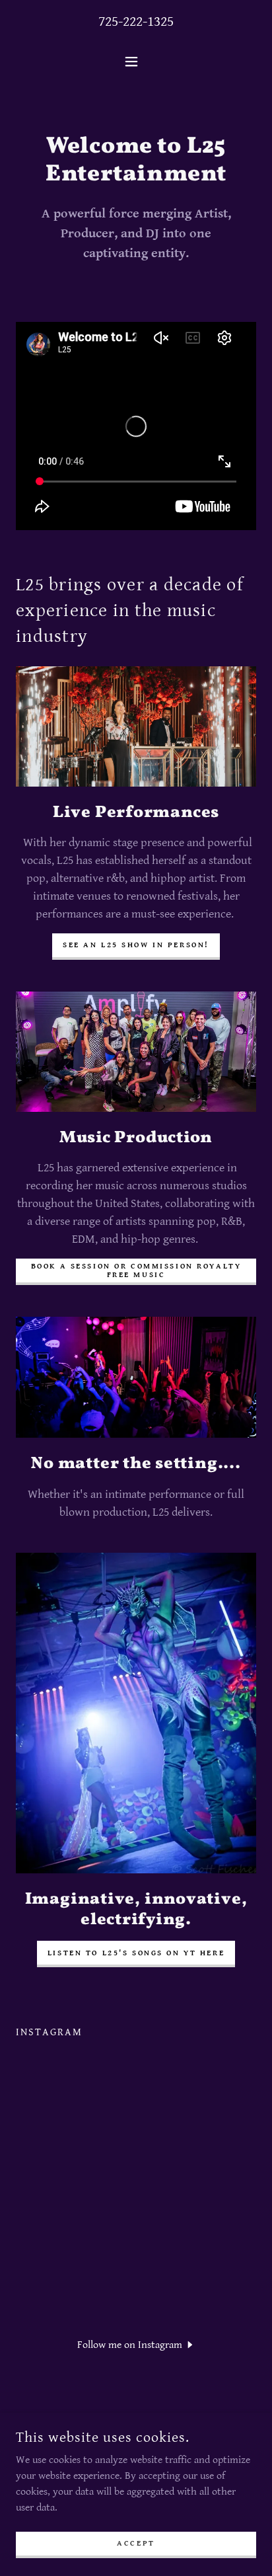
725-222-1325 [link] (136, 21)
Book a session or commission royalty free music (136, 1270)
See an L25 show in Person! (136, 945)
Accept (136, 2543)
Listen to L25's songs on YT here (136, 1953)
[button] (136, 61)
